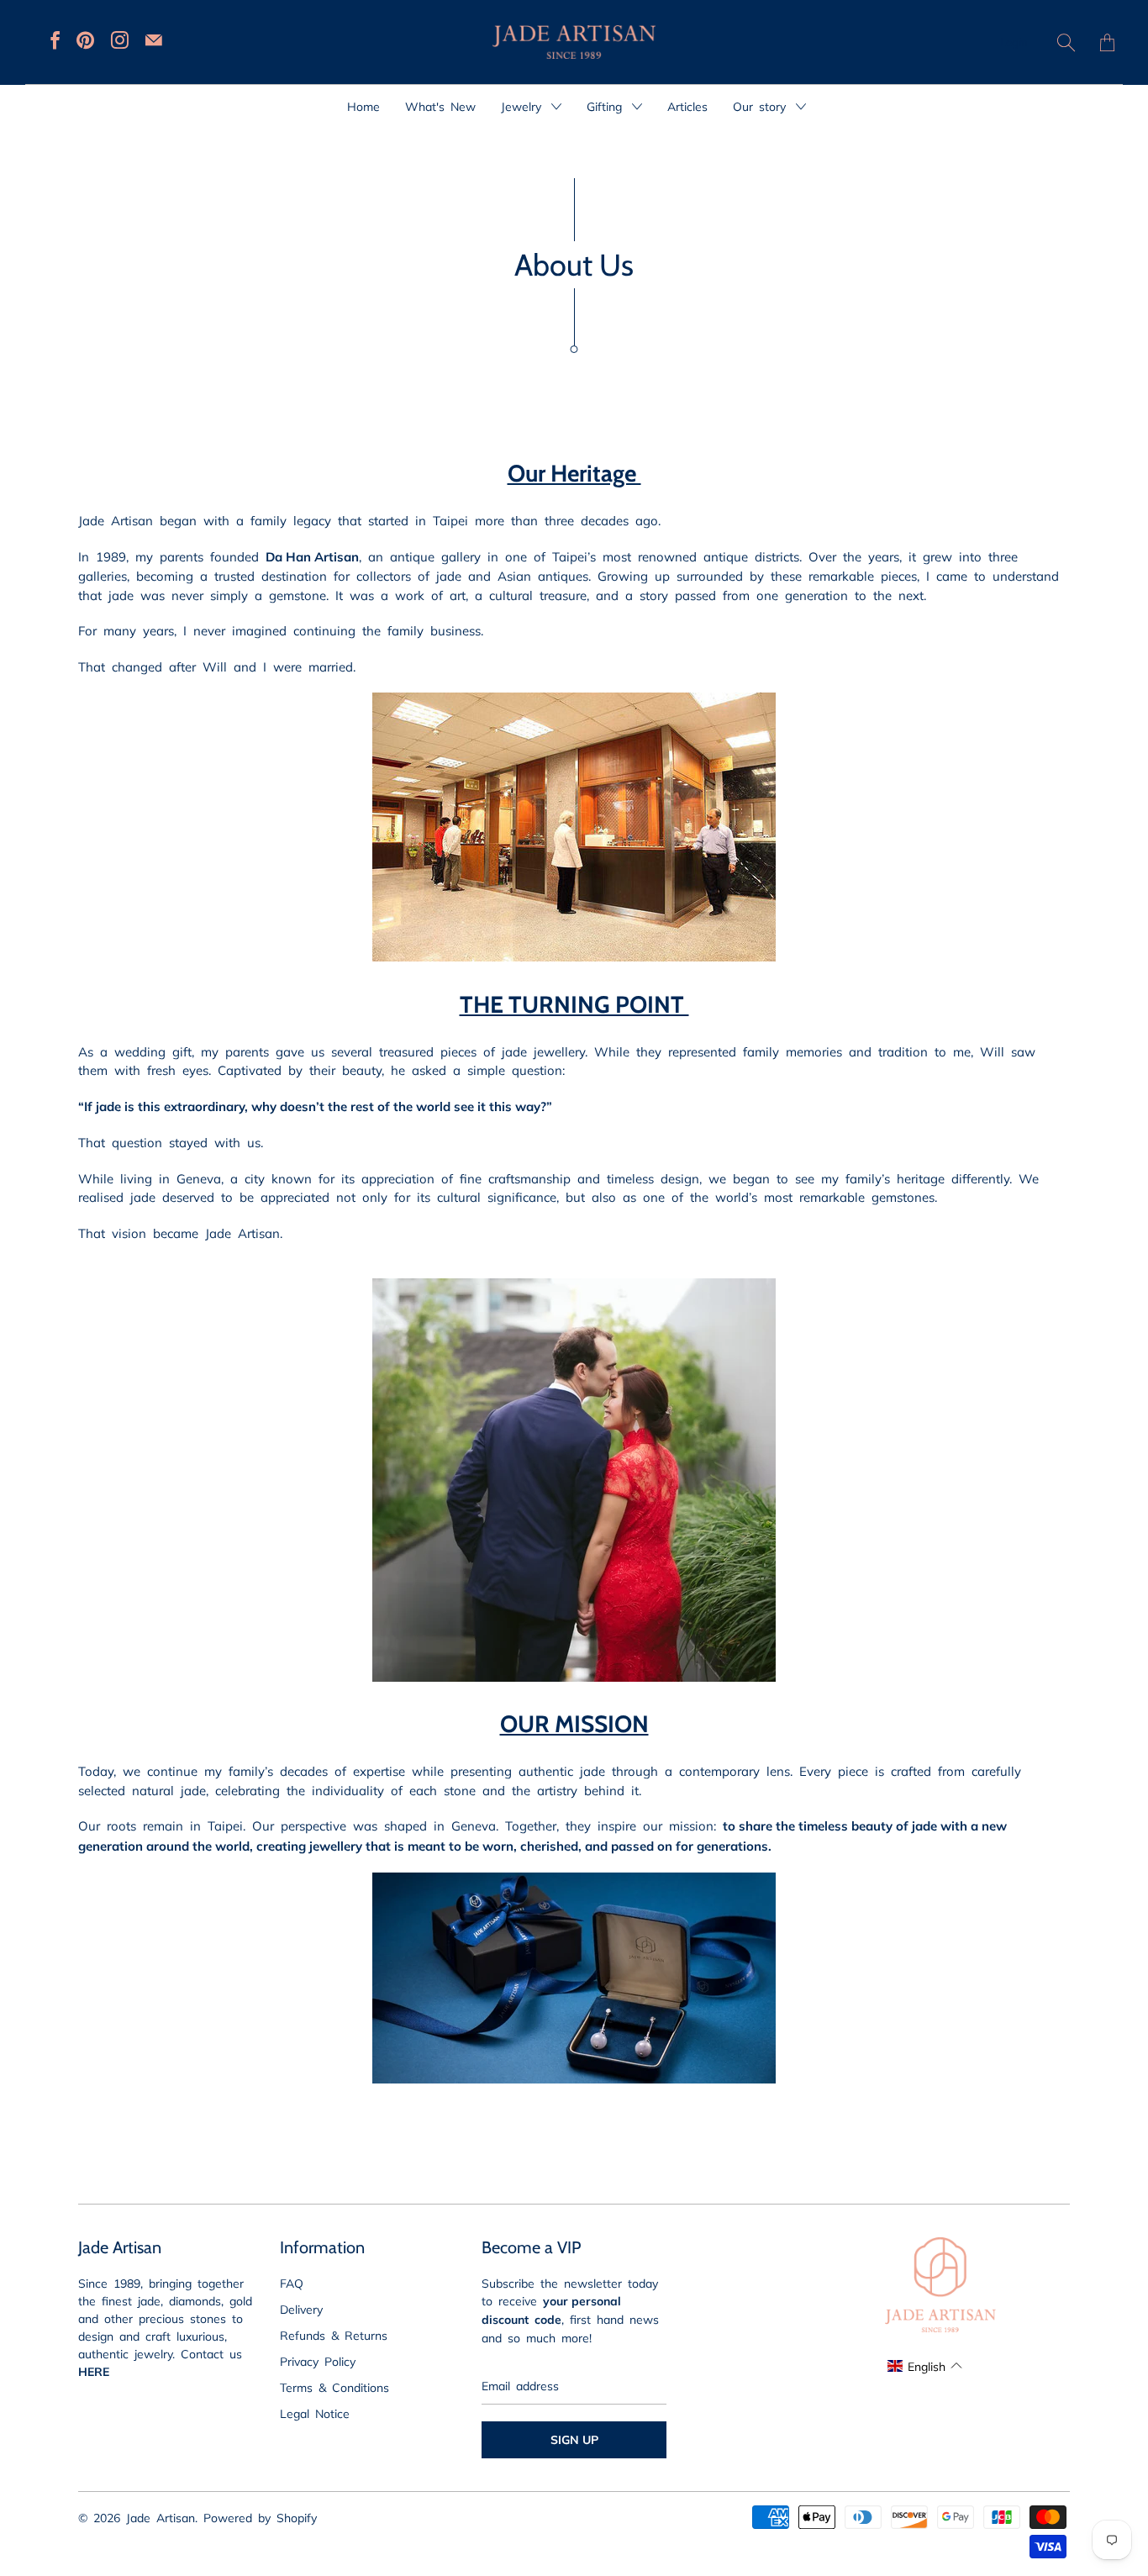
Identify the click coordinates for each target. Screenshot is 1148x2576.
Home (363, 106)
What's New (440, 106)
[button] (924, 2366)
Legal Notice (315, 2413)
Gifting (607, 106)
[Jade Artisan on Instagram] (120, 40)
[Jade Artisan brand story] (574, 1676)
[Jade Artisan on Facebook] (55, 40)
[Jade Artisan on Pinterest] (85, 40)
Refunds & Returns (334, 2335)
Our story (762, 106)
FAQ (292, 2283)
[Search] (1066, 42)
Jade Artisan (161, 2517)
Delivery (301, 2309)
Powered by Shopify (260, 2517)
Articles (687, 106)
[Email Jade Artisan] (154, 40)
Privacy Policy (318, 2361)
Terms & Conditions (334, 2387)
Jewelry (524, 106)
